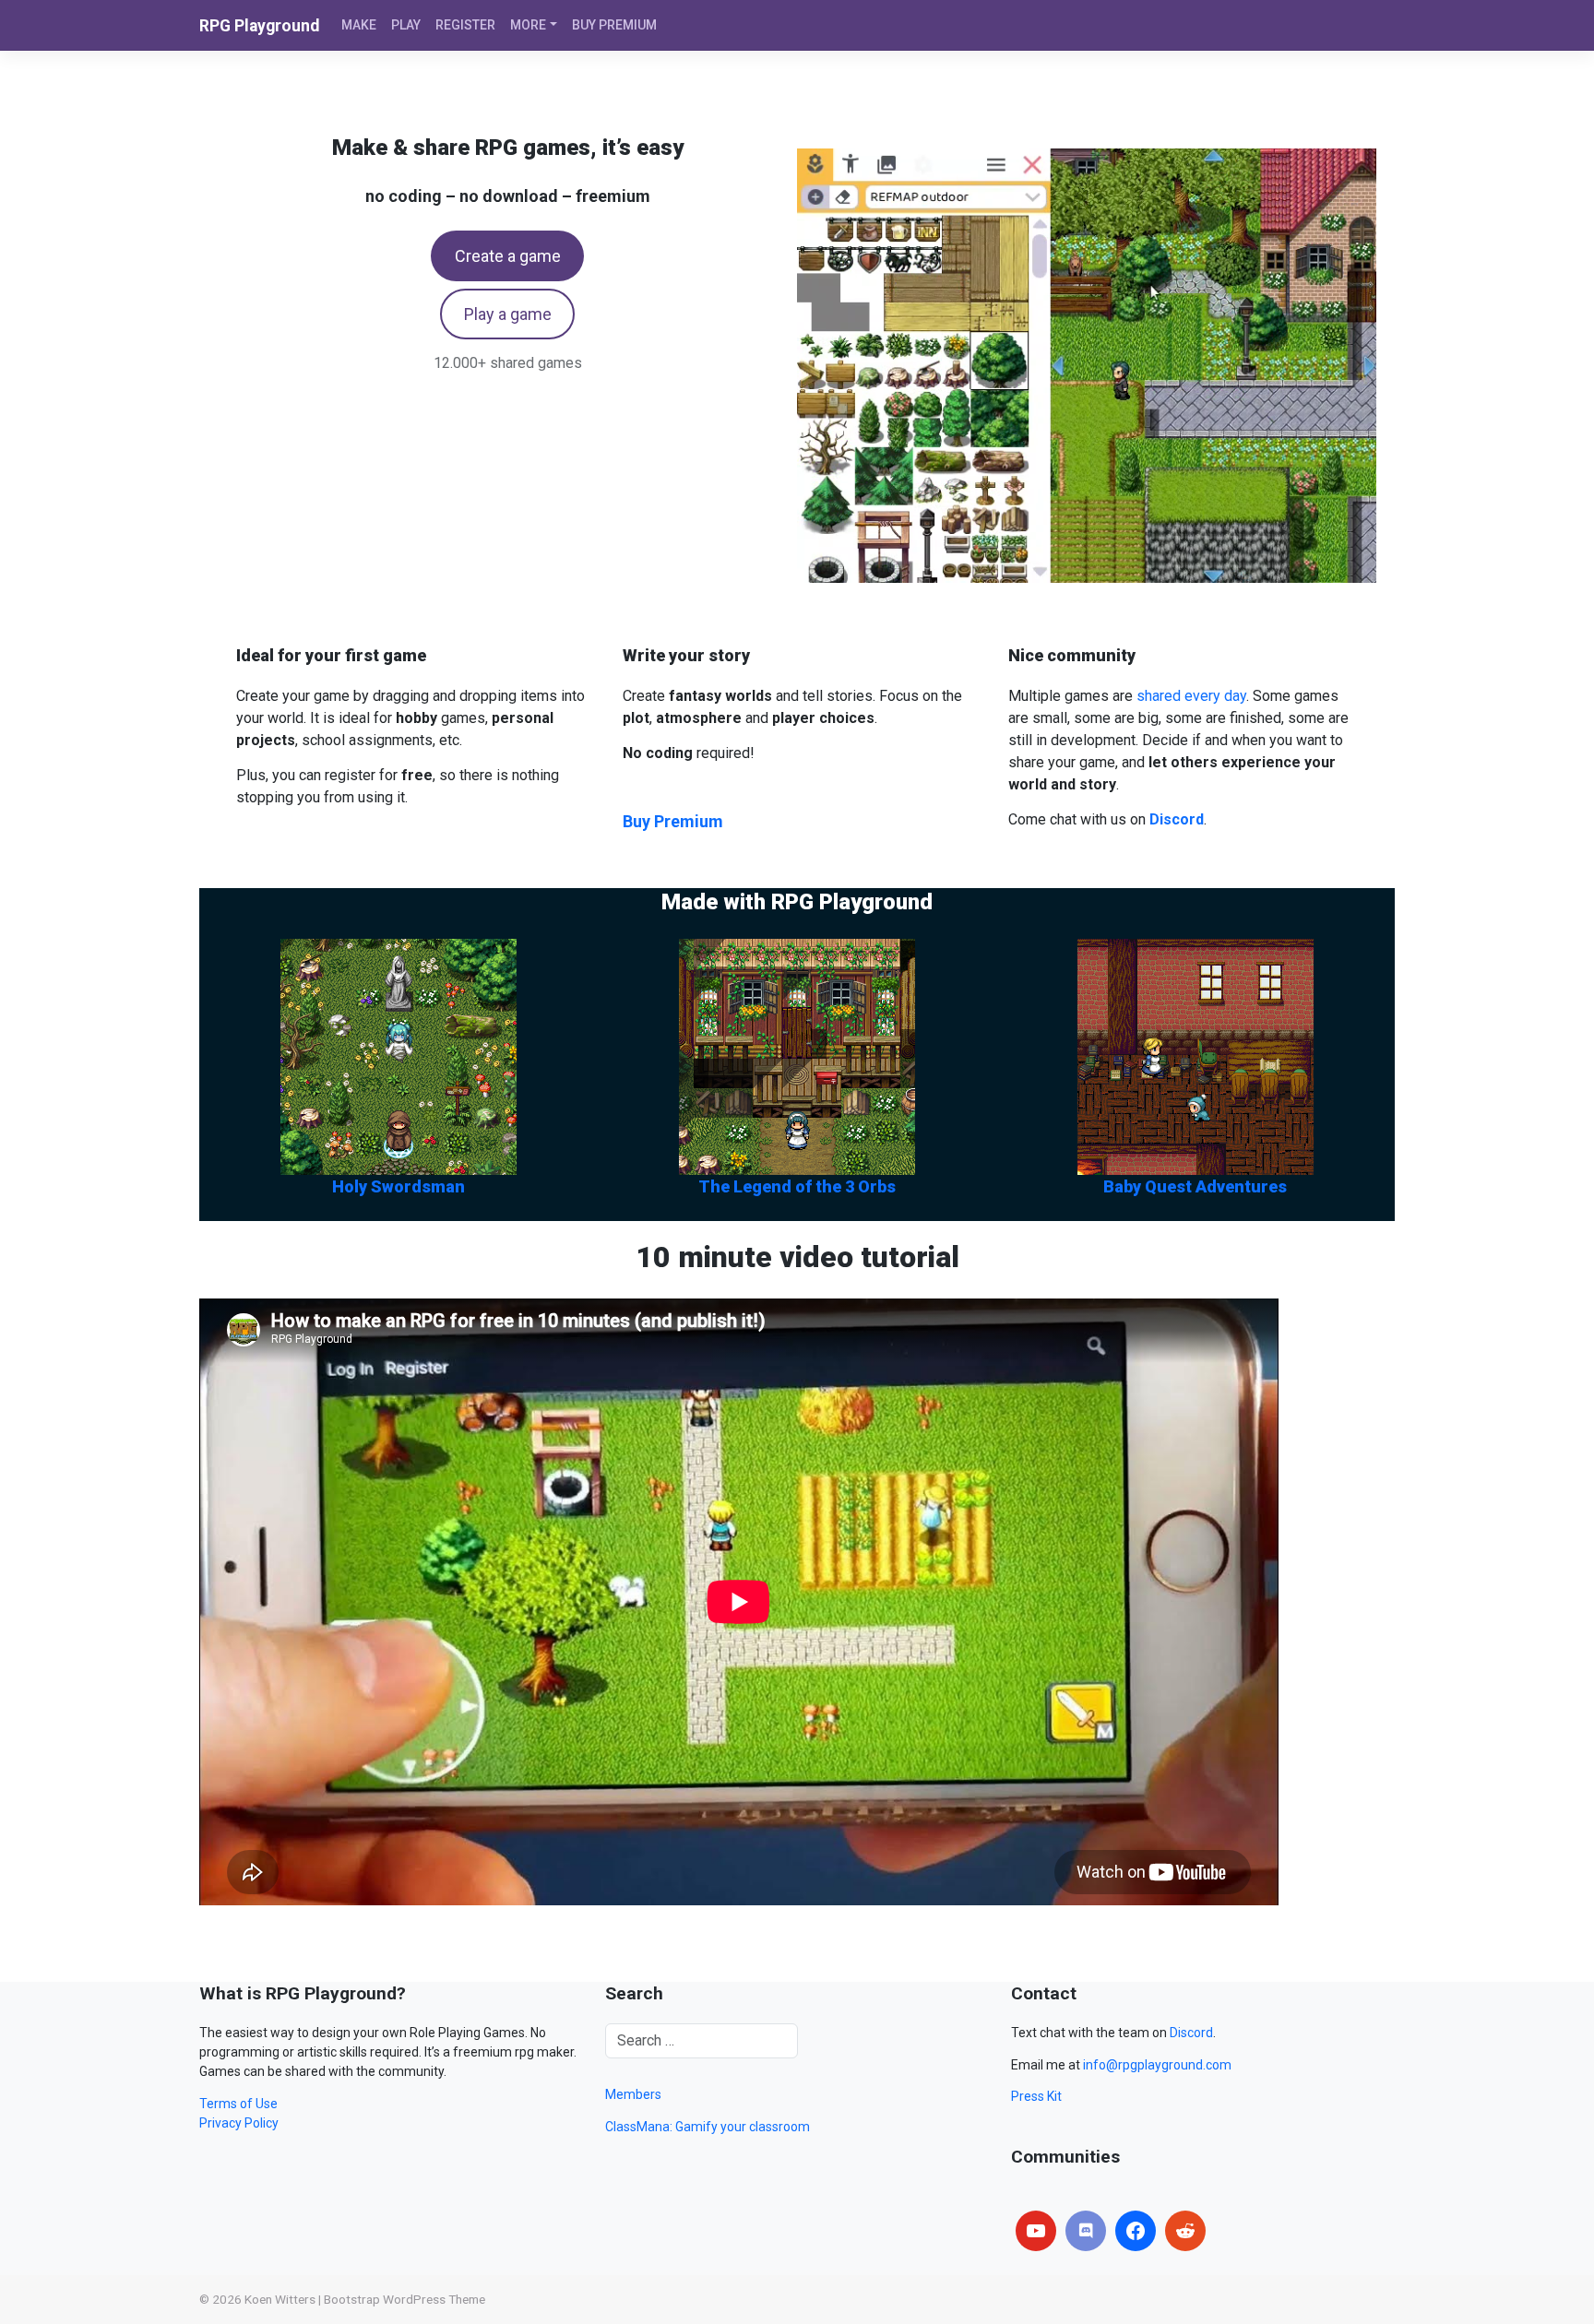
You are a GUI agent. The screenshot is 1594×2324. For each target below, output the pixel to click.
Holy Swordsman (398, 1186)
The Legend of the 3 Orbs (797, 1186)
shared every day (1191, 696)
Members (633, 2094)
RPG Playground (259, 26)
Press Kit (1036, 2096)
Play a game (508, 314)
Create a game (508, 256)
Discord (1191, 2033)
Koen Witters (280, 2299)
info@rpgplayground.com (1157, 2065)
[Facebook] (1136, 2231)
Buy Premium (673, 821)
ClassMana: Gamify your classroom (708, 2127)
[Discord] (1086, 2231)
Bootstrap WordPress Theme (404, 2299)
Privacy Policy (239, 2123)
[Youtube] (1036, 2231)
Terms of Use (238, 2104)
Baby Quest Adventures (1195, 1186)
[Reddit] (1185, 2231)
